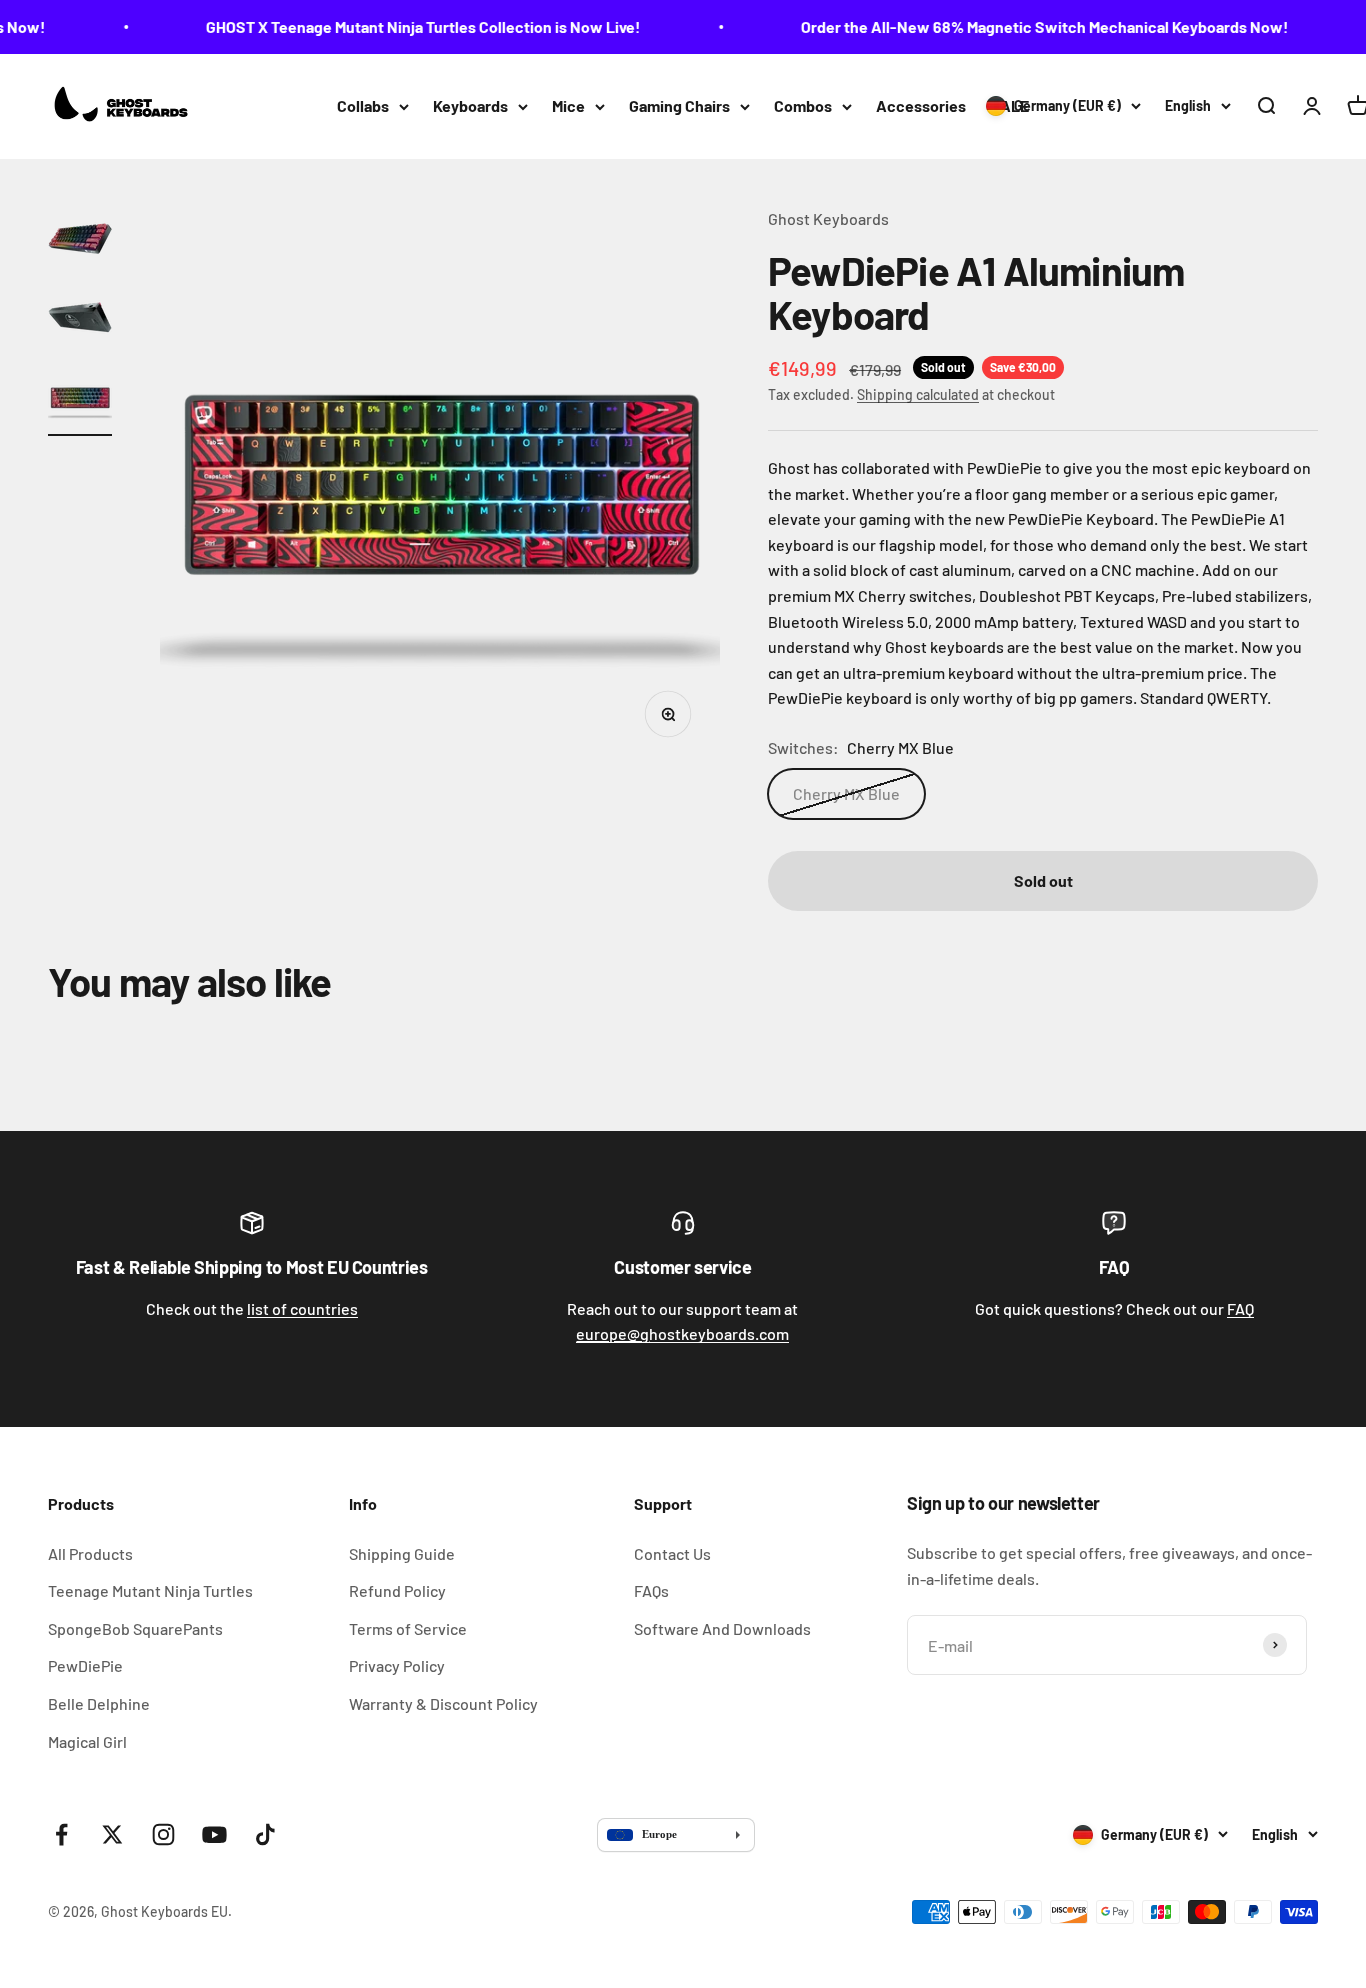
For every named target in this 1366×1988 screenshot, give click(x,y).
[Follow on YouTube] (214, 1834)
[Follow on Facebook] (61, 1834)
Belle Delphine (99, 1703)
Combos (803, 105)
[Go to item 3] (80, 401)
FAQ (1240, 1308)
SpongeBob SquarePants (135, 1628)
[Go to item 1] (80, 241)
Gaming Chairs (679, 105)
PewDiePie (85, 1665)
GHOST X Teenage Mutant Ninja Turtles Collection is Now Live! (405, 26)
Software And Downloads (722, 1628)
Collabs (363, 105)
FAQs (651, 1590)
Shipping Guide (402, 1553)
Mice (568, 105)
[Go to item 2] (80, 321)
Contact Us (672, 1553)
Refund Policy (397, 1590)
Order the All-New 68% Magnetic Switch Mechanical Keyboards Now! (1027, 26)
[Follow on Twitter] (112, 1834)
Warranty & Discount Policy (443, 1703)
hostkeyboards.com (682, 1333)
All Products (90, 1553)
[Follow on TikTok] (265, 1834)
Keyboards (470, 105)
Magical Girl (87, 1741)
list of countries (302, 1308)
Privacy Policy (397, 1665)
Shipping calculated (918, 394)
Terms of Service (408, 1628)
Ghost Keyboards (828, 218)
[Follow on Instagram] (163, 1834)
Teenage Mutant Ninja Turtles (150, 1590)
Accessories (921, 105)
